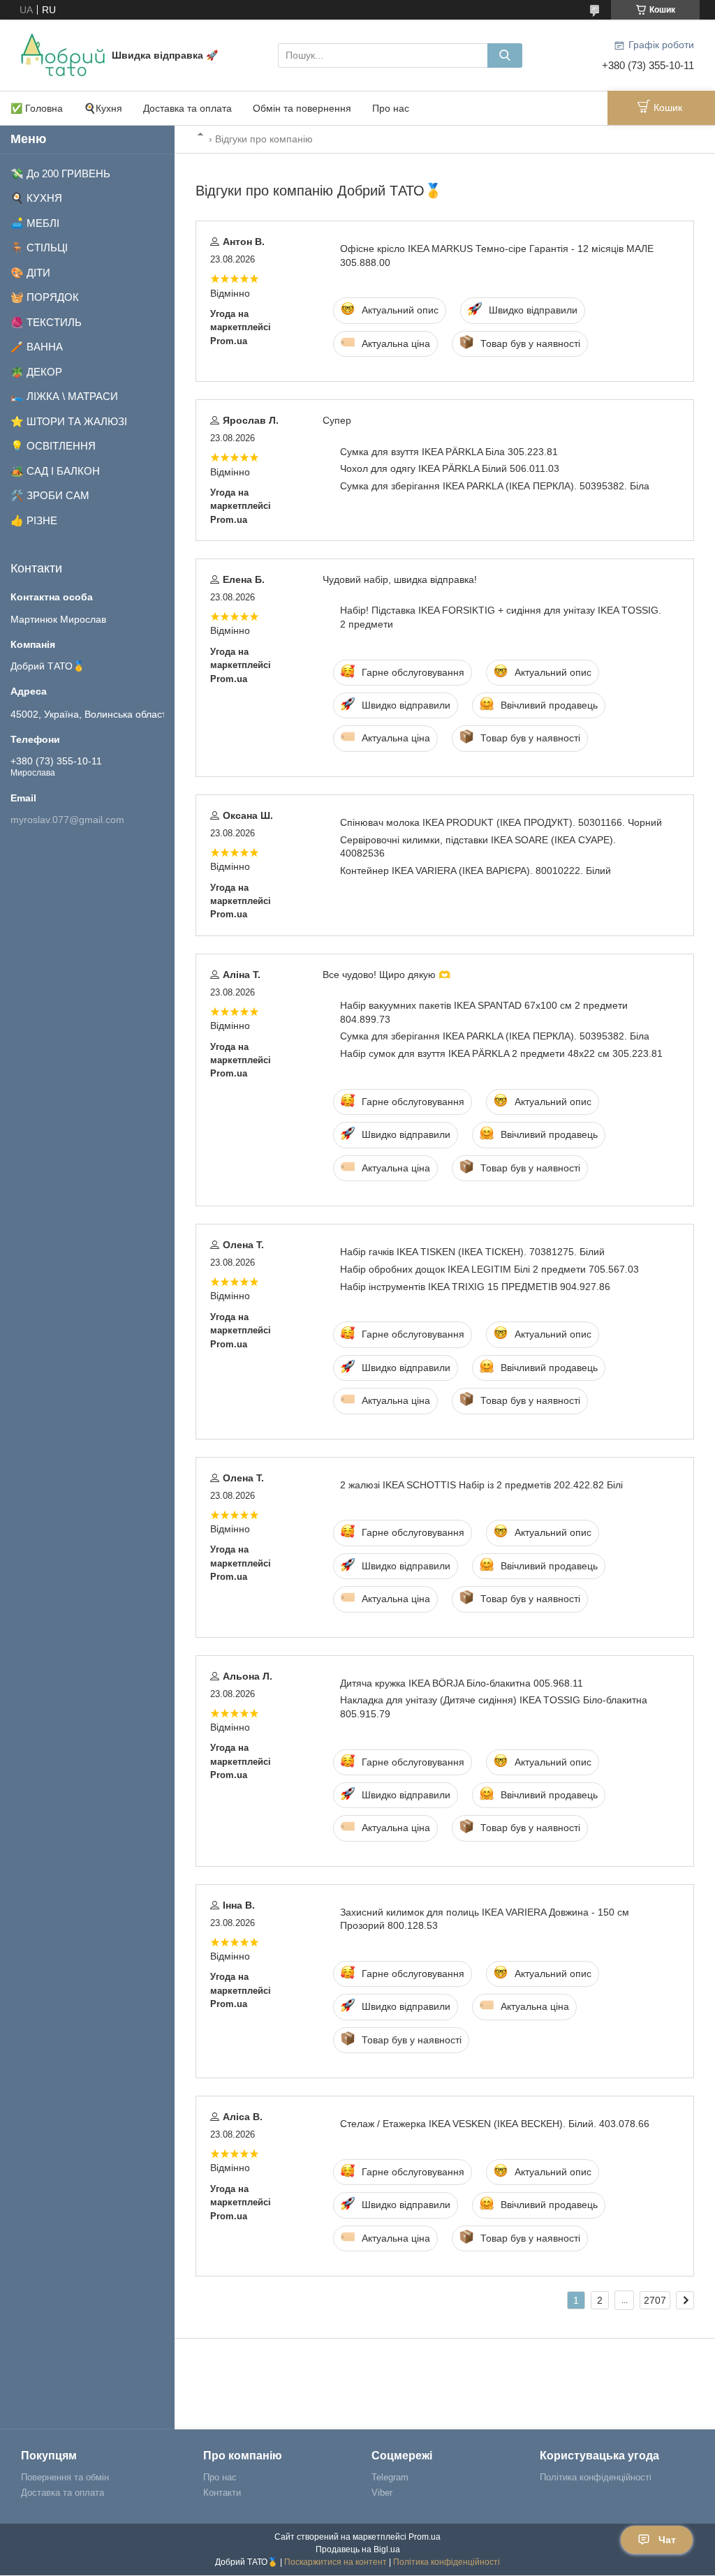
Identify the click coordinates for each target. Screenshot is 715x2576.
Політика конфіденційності (596, 2477)
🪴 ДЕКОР (36, 372)
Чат (667, 2540)
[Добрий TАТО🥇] (63, 54)
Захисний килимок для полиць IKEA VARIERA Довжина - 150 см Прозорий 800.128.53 (485, 1919)
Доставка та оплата (187, 108)
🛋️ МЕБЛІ (35, 223)
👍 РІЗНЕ (34, 520)
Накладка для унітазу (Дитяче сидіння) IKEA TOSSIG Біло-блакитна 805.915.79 (494, 1707)
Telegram (390, 2477)
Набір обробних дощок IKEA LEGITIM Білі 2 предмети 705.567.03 (489, 1269)
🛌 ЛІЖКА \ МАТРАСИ (64, 396)
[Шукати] (505, 55)
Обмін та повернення (302, 108)
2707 (655, 2300)
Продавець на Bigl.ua (358, 2549)
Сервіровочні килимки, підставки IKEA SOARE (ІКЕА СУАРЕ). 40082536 (478, 846)
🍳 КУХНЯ (36, 198)
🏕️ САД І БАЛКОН (55, 471)
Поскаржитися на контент (336, 2562)
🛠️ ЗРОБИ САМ (50, 495)
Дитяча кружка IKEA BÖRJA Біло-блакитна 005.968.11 (462, 1683)
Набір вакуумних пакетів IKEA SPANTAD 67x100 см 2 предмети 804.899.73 (484, 1012)
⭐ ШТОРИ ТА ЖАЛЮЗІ (69, 421)
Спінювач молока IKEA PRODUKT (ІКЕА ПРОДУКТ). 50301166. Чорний (501, 822)
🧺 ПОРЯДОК (45, 297)
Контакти (222, 2493)
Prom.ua (425, 2537)
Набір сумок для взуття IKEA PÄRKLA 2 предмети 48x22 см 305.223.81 (501, 1053)
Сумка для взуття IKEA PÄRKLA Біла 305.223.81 (449, 452)
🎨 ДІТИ (30, 273)
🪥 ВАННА (37, 347)
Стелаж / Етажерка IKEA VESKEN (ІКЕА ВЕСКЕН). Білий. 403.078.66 (495, 2124)
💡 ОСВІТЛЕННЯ (53, 446)
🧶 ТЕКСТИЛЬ (46, 322)
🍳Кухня (103, 108)
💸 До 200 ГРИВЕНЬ (60, 173)
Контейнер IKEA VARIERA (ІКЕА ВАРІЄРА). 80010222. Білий (476, 871)
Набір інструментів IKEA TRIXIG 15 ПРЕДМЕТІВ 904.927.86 (475, 1287)
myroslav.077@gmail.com (67, 820)
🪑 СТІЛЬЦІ (39, 247)
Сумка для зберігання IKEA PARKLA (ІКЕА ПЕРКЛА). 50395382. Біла (495, 486)
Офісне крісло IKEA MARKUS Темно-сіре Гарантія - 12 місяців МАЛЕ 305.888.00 (497, 255)
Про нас (391, 108)
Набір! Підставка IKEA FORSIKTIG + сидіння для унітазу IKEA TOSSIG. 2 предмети (501, 617)
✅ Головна (37, 108)
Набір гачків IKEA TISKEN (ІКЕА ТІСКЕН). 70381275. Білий (472, 1252)
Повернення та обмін (65, 2477)
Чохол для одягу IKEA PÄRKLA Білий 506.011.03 (450, 468)
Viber (382, 2493)
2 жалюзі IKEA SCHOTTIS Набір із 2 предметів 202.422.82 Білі (481, 1485)
